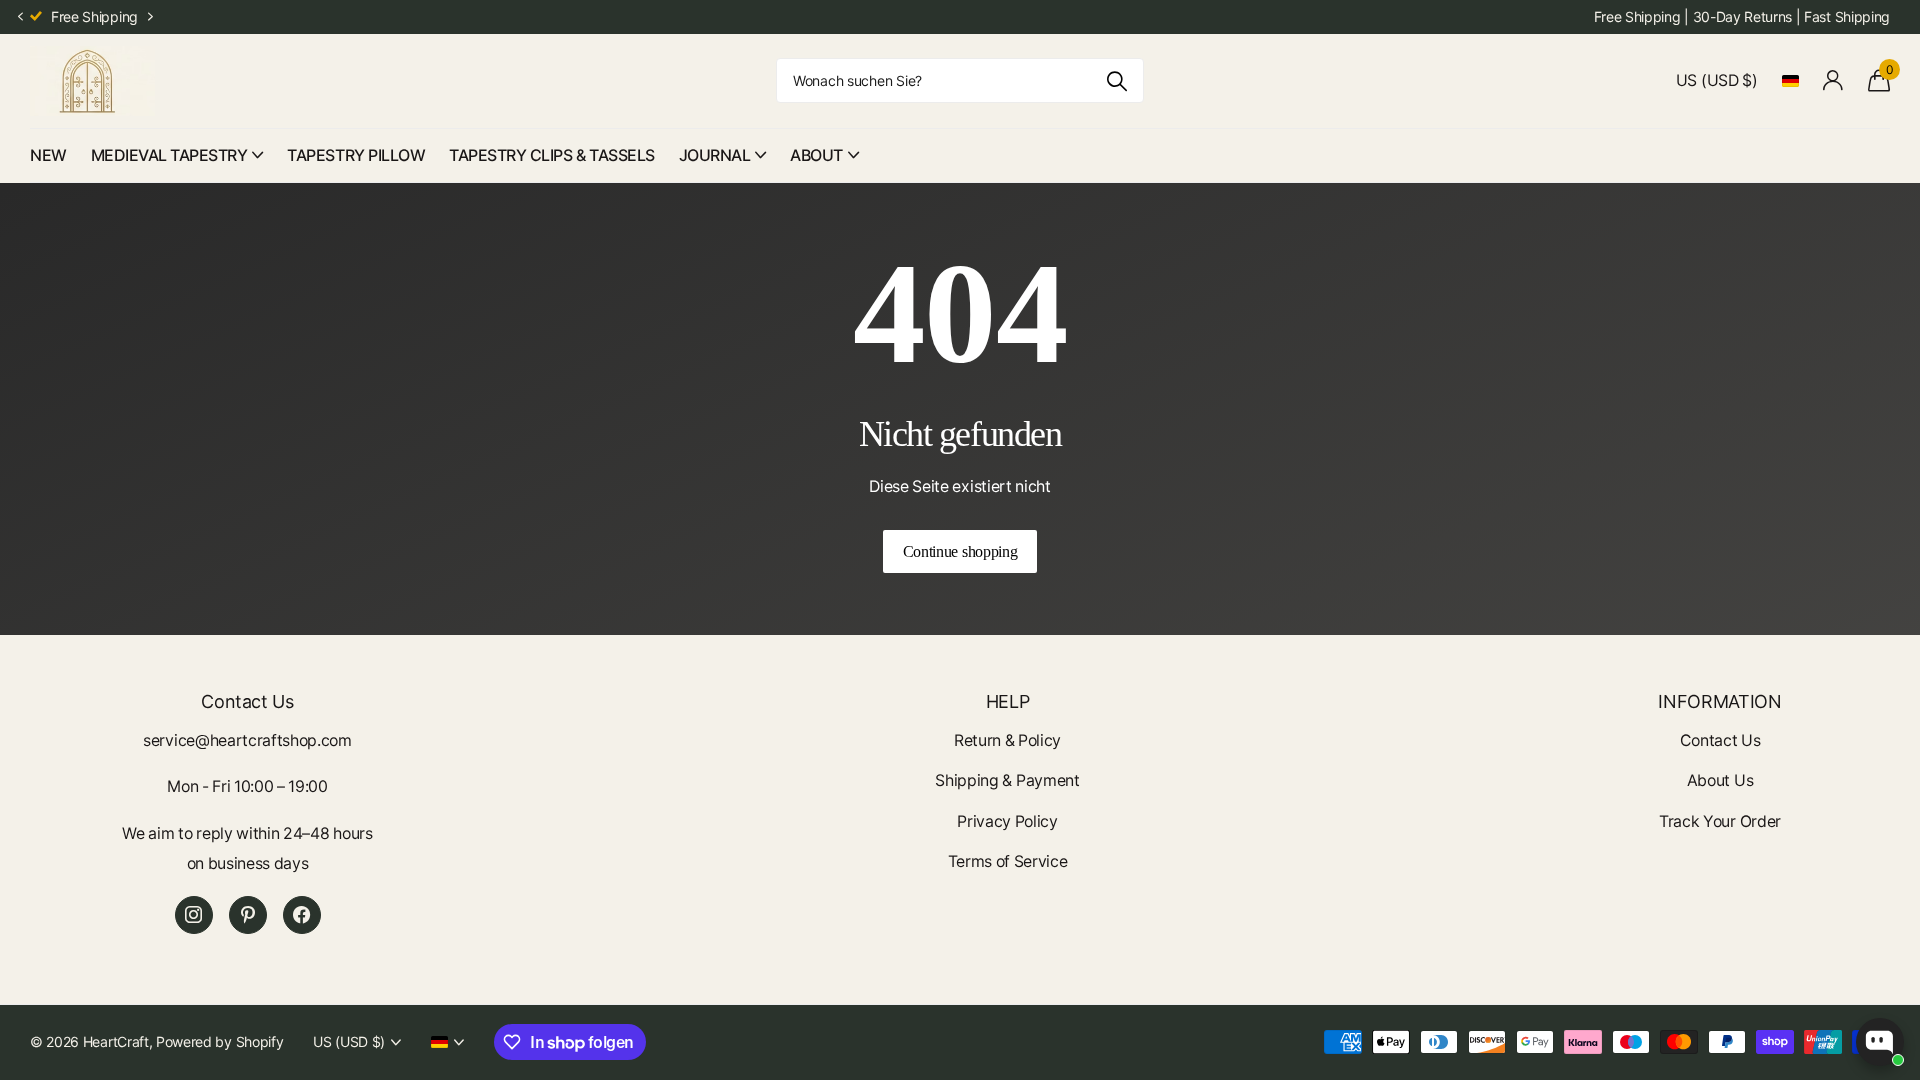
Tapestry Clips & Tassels (551, 155)
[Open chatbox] (1880, 1042)
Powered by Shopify (219, 1041)
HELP (1008, 701)
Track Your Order (1720, 821)
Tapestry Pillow (356, 155)
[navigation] (20, 17)
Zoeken (1116, 80)
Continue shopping (960, 551)
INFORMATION (1719, 701)
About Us (1720, 780)
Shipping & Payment (1007, 780)
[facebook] (302, 915)
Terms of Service (1008, 861)
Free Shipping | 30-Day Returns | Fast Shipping (1742, 16)
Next (151, 17)
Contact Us (1720, 740)
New (48, 155)
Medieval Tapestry (169, 155)
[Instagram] (194, 915)
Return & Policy (1007, 740)
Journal (715, 155)
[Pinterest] (248, 915)
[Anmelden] (1833, 80)
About (816, 155)
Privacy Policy (1007, 821)
